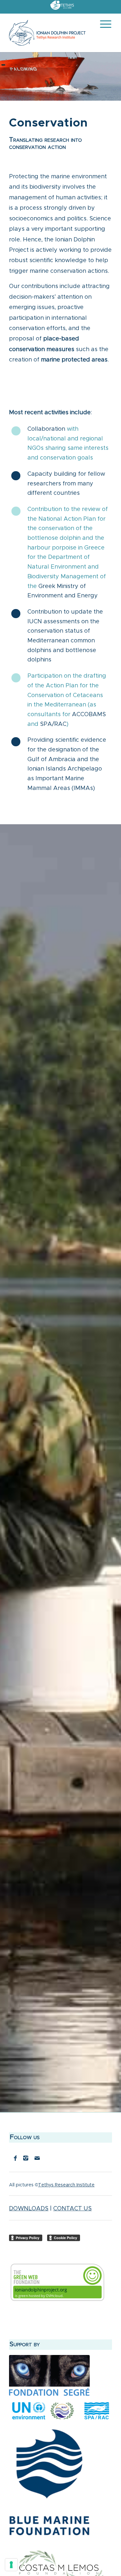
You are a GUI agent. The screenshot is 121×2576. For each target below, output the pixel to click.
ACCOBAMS (89, 715)
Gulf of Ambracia (51, 760)
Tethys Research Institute (66, 2185)
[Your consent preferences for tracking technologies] (11, 2565)
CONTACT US (72, 2209)
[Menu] (102, 33)
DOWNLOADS (29, 2209)
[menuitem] (62, 5)
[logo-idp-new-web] (50, 33)
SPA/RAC (53, 724)
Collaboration (46, 429)
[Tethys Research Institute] (62, 9)
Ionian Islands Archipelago (65, 769)
